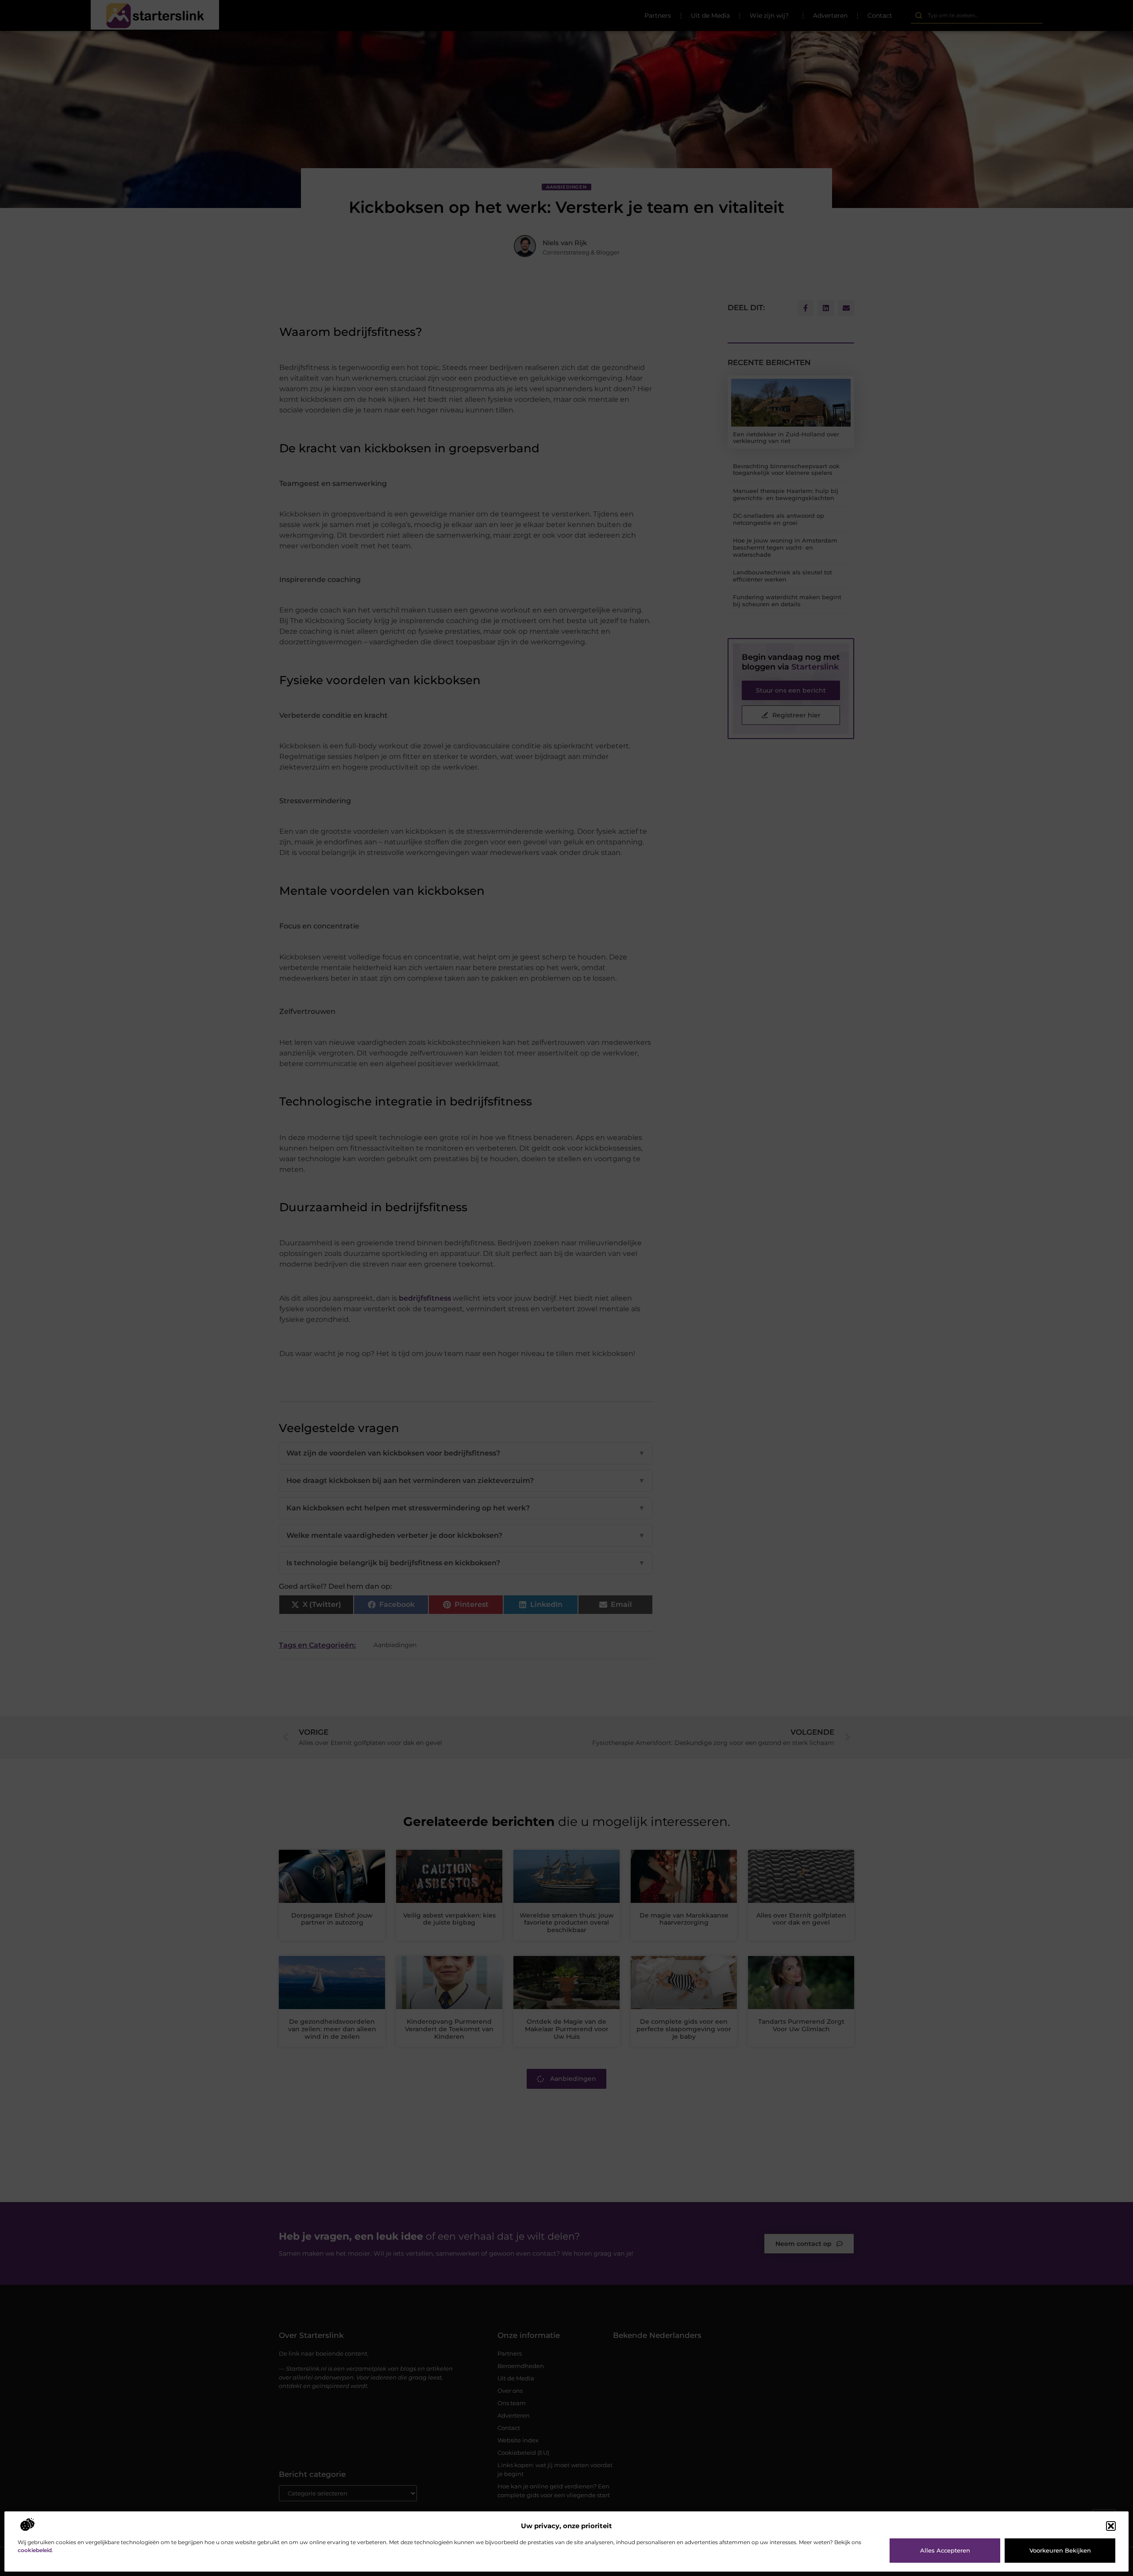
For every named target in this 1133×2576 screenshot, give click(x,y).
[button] (1111, 2526)
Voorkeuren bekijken (1060, 2550)
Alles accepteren (945, 2550)
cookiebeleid (35, 2550)
